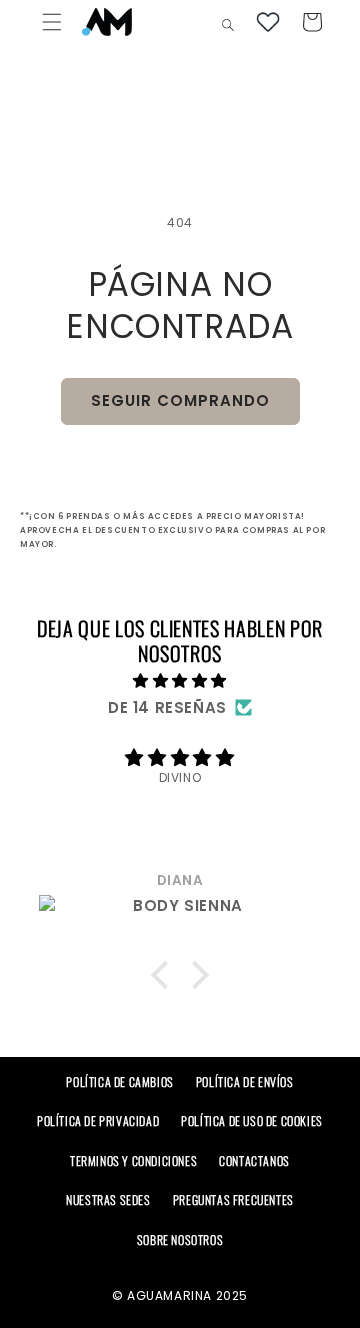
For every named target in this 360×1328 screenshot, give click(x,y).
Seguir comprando (180, 400)
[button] (52, 22)
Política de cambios (119, 1081)
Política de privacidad (98, 1120)
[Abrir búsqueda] (229, 24)
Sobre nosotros (180, 1239)
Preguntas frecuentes (233, 1199)
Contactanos (254, 1160)
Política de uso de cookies (252, 1120)
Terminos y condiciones (133, 1160)
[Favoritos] (268, 22)
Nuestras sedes (108, 1199)
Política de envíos (245, 1081)
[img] (180, 680)
